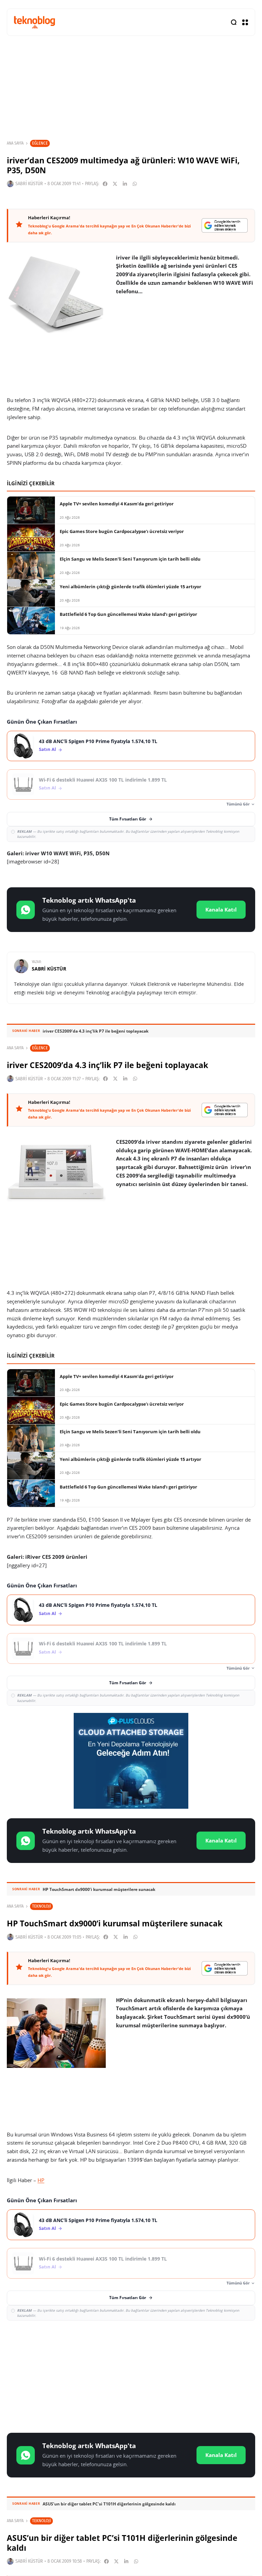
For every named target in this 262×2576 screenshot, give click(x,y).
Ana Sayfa (15, 143)
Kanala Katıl (221, 909)
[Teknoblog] (34, 22)
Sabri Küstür (29, 184)
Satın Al (47, 749)
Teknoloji (41, 1906)
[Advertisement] (131, 2375)
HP (41, 2180)
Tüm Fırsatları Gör (128, 819)
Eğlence (40, 143)
